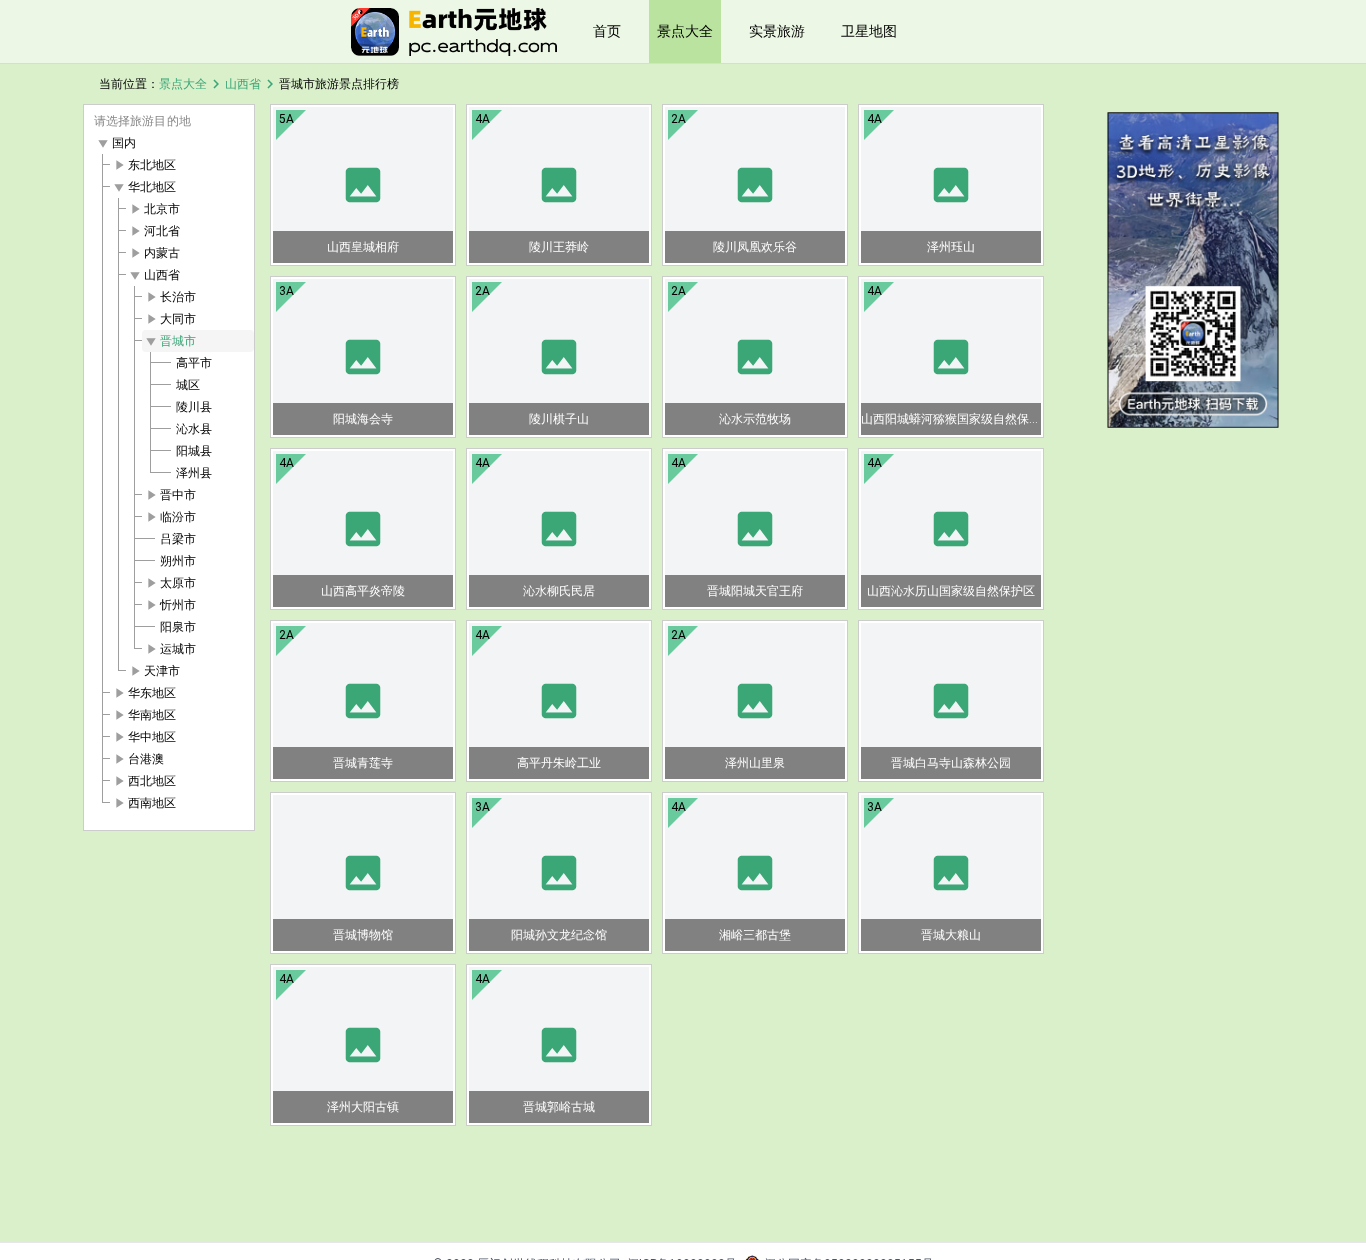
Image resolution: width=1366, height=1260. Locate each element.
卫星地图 (869, 31)
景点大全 (685, 31)
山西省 (243, 84)
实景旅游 (777, 31)
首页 (607, 31)
